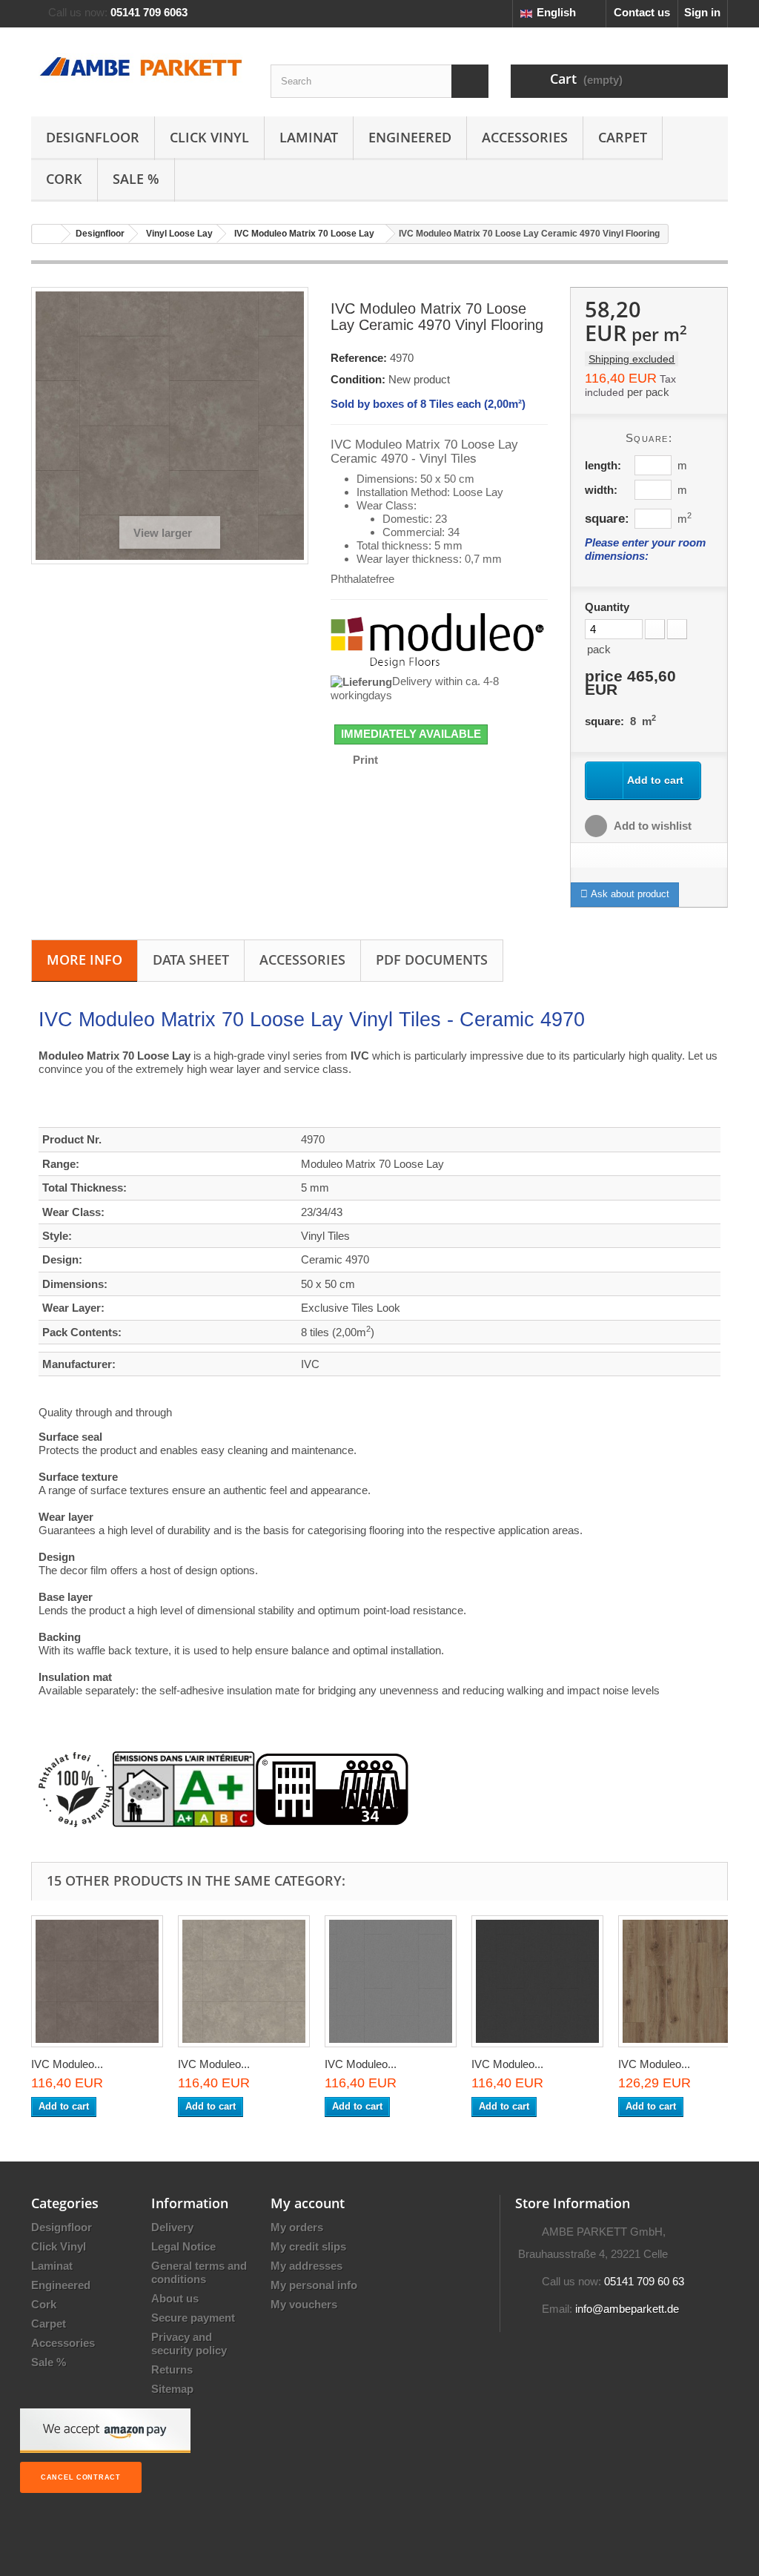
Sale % (136, 179)
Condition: (358, 379)
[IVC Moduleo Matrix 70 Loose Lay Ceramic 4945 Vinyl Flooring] (97, 1981)
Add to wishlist (652, 826)
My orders (297, 2227)
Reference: (359, 358)
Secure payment (193, 2318)
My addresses (306, 2266)
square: (607, 518)
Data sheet (191, 960)
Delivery (172, 2227)
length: (603, 465)
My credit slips (308, 2246)
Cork (64, 179)
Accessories (525, 137)
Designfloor (93, 137)
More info (84, 960)
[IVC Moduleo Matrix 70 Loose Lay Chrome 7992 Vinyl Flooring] (537, 1981)
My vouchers (304, 2304)
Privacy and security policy (189, 2344)
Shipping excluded (632, 359)
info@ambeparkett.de (627, 2309)
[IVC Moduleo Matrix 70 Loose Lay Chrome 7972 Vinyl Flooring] (391, 1981)
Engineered (410, 137)
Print (365, 760)
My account (308, 2203)
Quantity (607, 607)
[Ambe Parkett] (140, 68)
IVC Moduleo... (67, 2064)
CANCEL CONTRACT (81, 2477)
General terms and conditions (199, 2272)
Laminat (309, 137)
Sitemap (172, 2389)
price (630, 683)
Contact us (642, 12)
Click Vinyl (209, 137)
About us (175, 2298)
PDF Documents (432, 960)
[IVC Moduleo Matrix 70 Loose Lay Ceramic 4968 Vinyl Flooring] (244, 1981)
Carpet (623, 137)
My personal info (314, 2285)
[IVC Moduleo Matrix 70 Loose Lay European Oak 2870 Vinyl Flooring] (684, 1981)
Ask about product (629, 894)
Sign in (702, 12)
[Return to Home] (47, 234)
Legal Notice (183, 2246)
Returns (172, 2369)
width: (601, 490)
